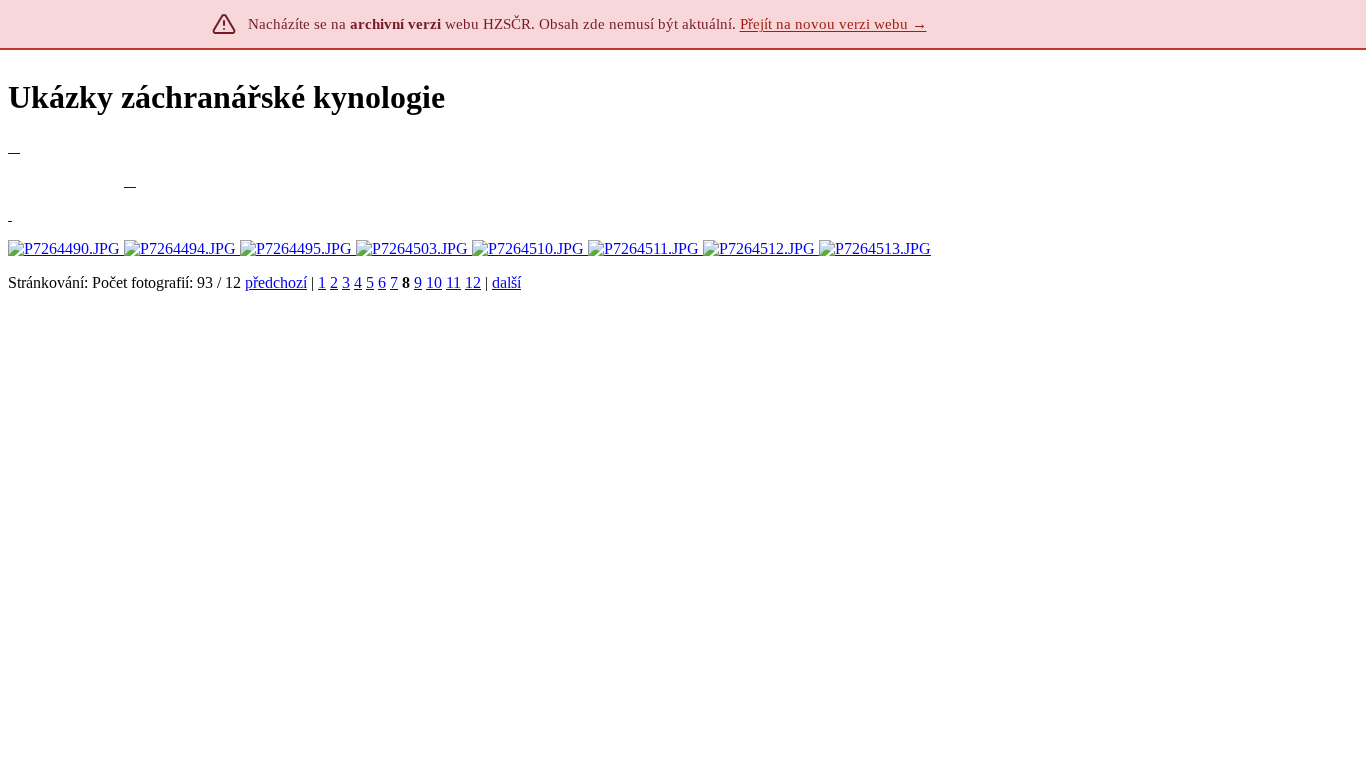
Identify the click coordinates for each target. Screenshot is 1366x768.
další (506, 282)
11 (453, 282)
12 (473, 282)
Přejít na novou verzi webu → (833, 24)
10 (434, 282)
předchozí (276, 282)
